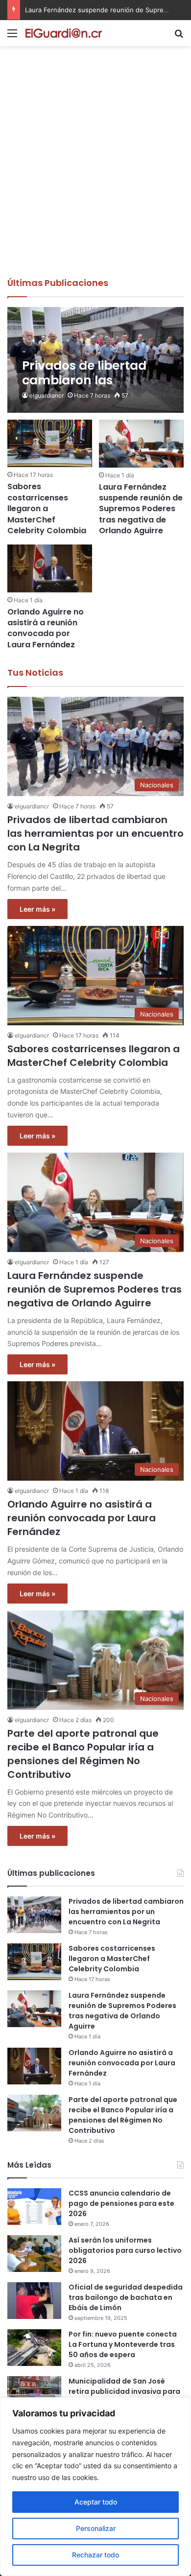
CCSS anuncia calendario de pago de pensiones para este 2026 (121, 2203)
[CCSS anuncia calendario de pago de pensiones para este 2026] (34, 2207)
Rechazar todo (95, 2555)
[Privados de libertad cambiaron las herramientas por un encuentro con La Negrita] (95, 360)
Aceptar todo (96, 2502)
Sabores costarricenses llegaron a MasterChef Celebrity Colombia (47, 508)
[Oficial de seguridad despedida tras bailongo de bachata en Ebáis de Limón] (34, 2301)
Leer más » (37, 909)
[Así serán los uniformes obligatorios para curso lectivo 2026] (34, 2254)
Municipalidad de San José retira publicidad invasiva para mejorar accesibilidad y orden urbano (124, 2397)
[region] (95, 2487)
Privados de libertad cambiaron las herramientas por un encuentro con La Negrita (95, 833)
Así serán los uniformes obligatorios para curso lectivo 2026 (125, 2250)
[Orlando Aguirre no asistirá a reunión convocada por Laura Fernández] (49, 568)
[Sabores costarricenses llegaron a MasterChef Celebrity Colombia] (49, 443)
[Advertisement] (95, 176)
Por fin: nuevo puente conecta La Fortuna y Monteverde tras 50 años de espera (123, 2344)
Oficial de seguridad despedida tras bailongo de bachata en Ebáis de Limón (126, 2297)
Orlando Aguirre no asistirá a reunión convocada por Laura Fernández (46, 628)
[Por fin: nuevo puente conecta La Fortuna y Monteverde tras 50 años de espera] (34, 2348)
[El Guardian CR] (64, 33)
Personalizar (96, 2528)
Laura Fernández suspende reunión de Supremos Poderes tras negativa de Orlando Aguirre (141, 509)
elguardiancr (47, 395)
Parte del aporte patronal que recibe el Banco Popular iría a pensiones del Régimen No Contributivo (83, 1754)
